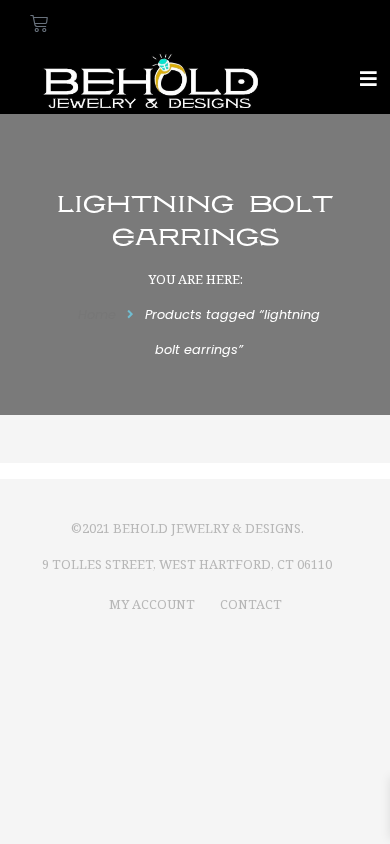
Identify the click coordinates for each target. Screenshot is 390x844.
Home (97, 314)
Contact (251, 604)
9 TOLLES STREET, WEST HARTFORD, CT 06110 (187, 564)
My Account (152, 604)
